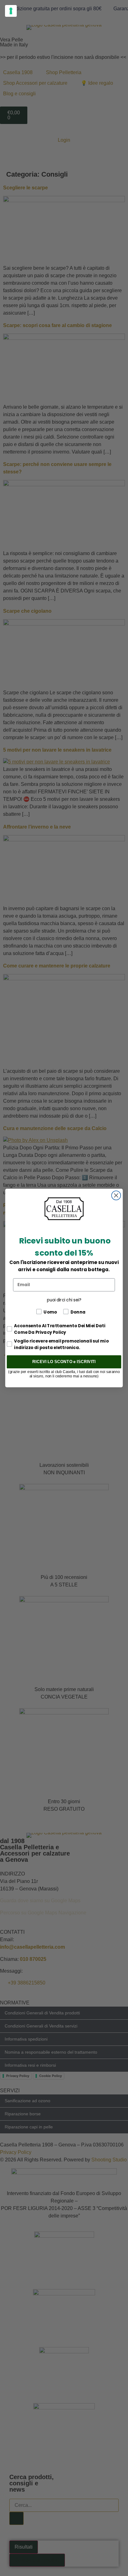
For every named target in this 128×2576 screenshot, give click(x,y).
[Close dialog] (116, 1195)
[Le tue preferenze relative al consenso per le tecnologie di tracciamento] (11, 11)
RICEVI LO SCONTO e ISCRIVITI (64, 1362)
